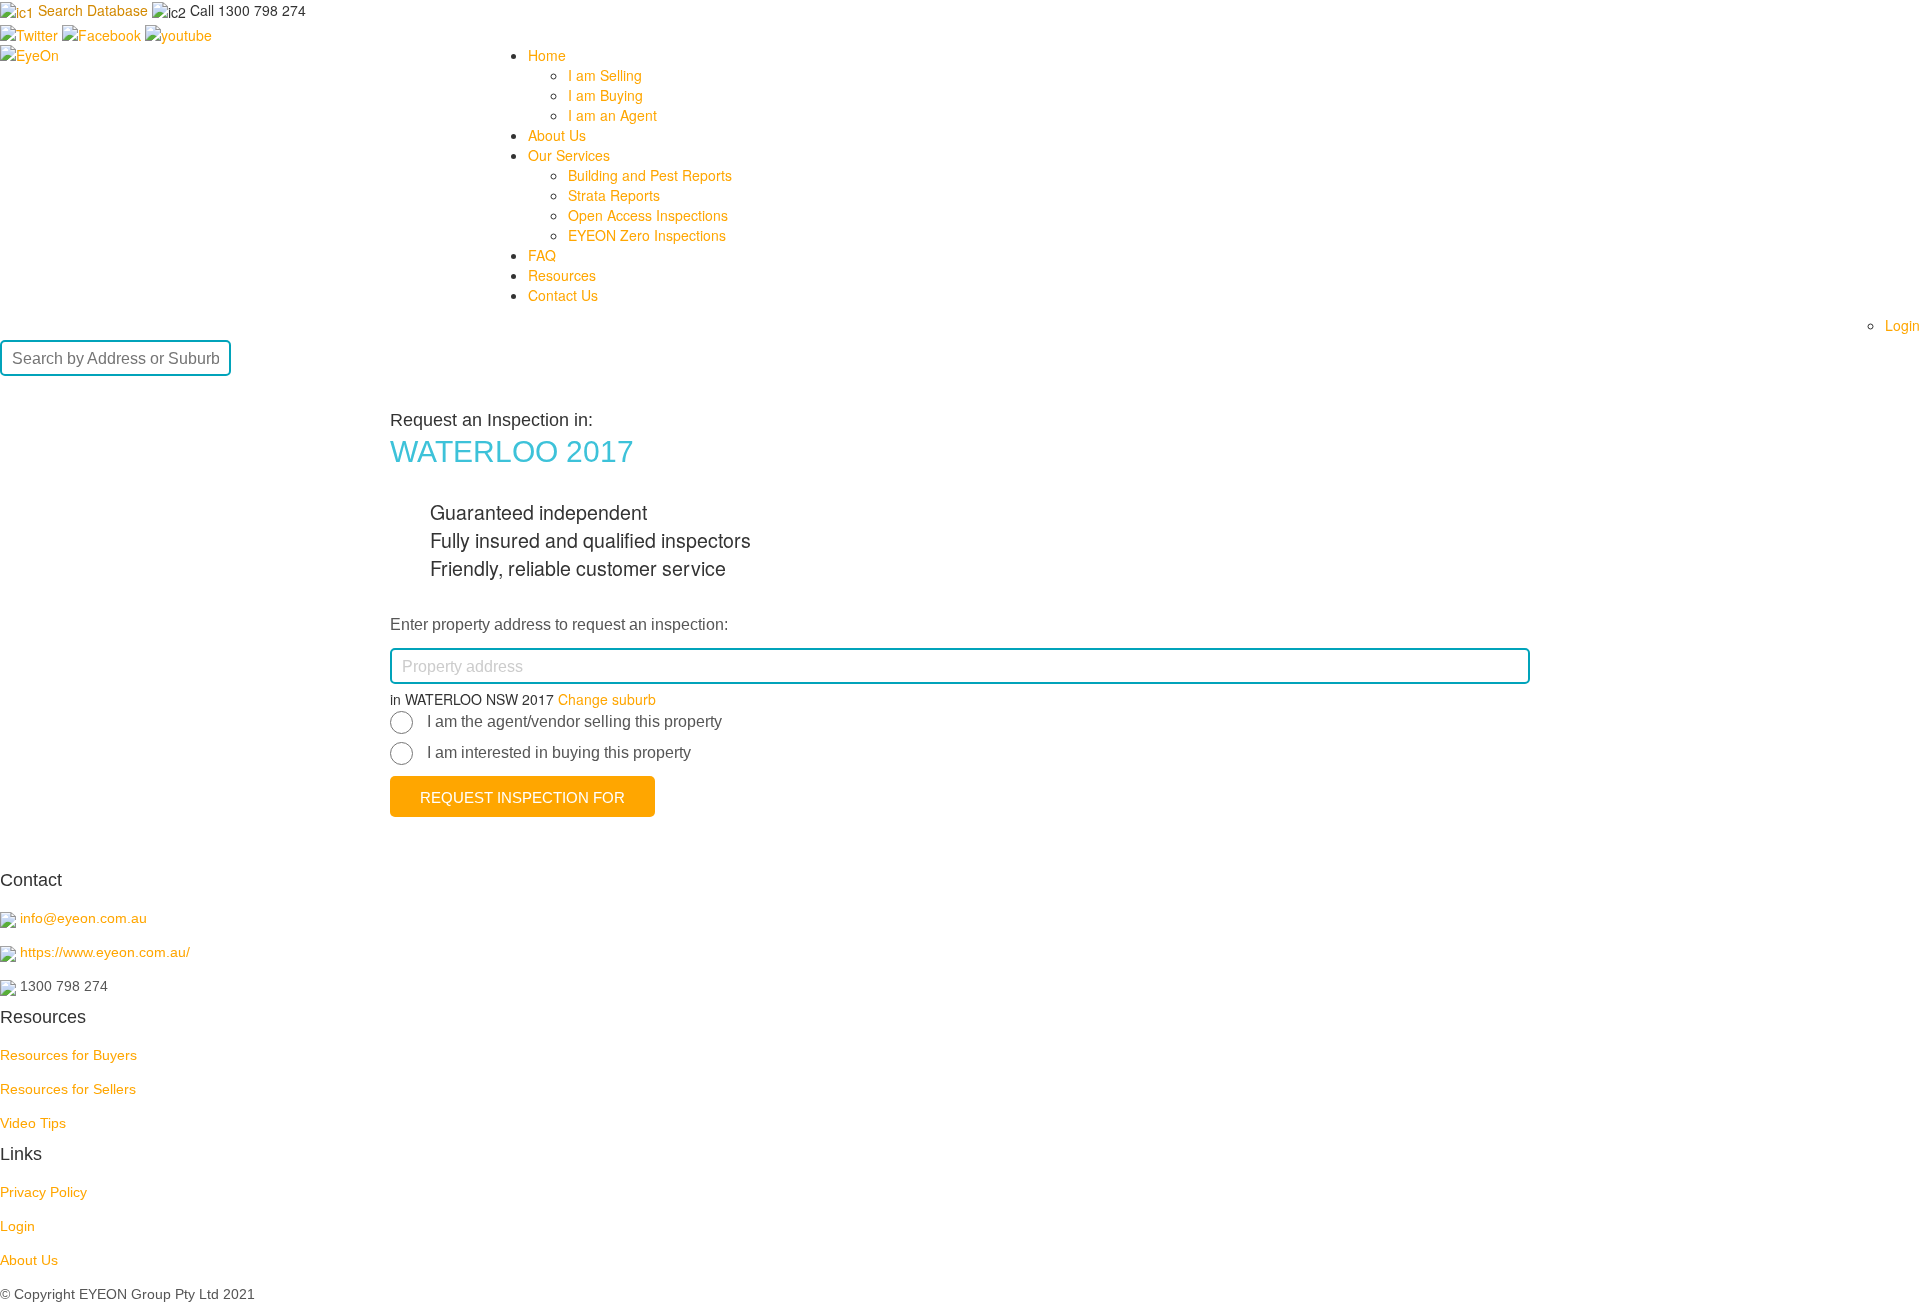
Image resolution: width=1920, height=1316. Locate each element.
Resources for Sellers (68, 1089)
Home (547, 55)
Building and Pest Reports (650, 175)
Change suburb (607, 699)
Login (1902, 325)
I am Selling (605, 75)
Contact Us (563, 295)
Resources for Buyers (68, 1055)
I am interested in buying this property (559, 752)
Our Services (569, 155)
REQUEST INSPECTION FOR (522, 797)
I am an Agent (612, 115)
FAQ (542, 255)
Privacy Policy (43, 1192)
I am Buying (605, 95)
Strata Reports (614, 195)
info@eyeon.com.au (83, 918)
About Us (557, 135)
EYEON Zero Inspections (647, 235)
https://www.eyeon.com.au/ (105, 952)
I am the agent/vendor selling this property (574, 721)
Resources (562, 275)
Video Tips (33, 1123)
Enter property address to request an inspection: (559, 624)
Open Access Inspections (648, 215)
